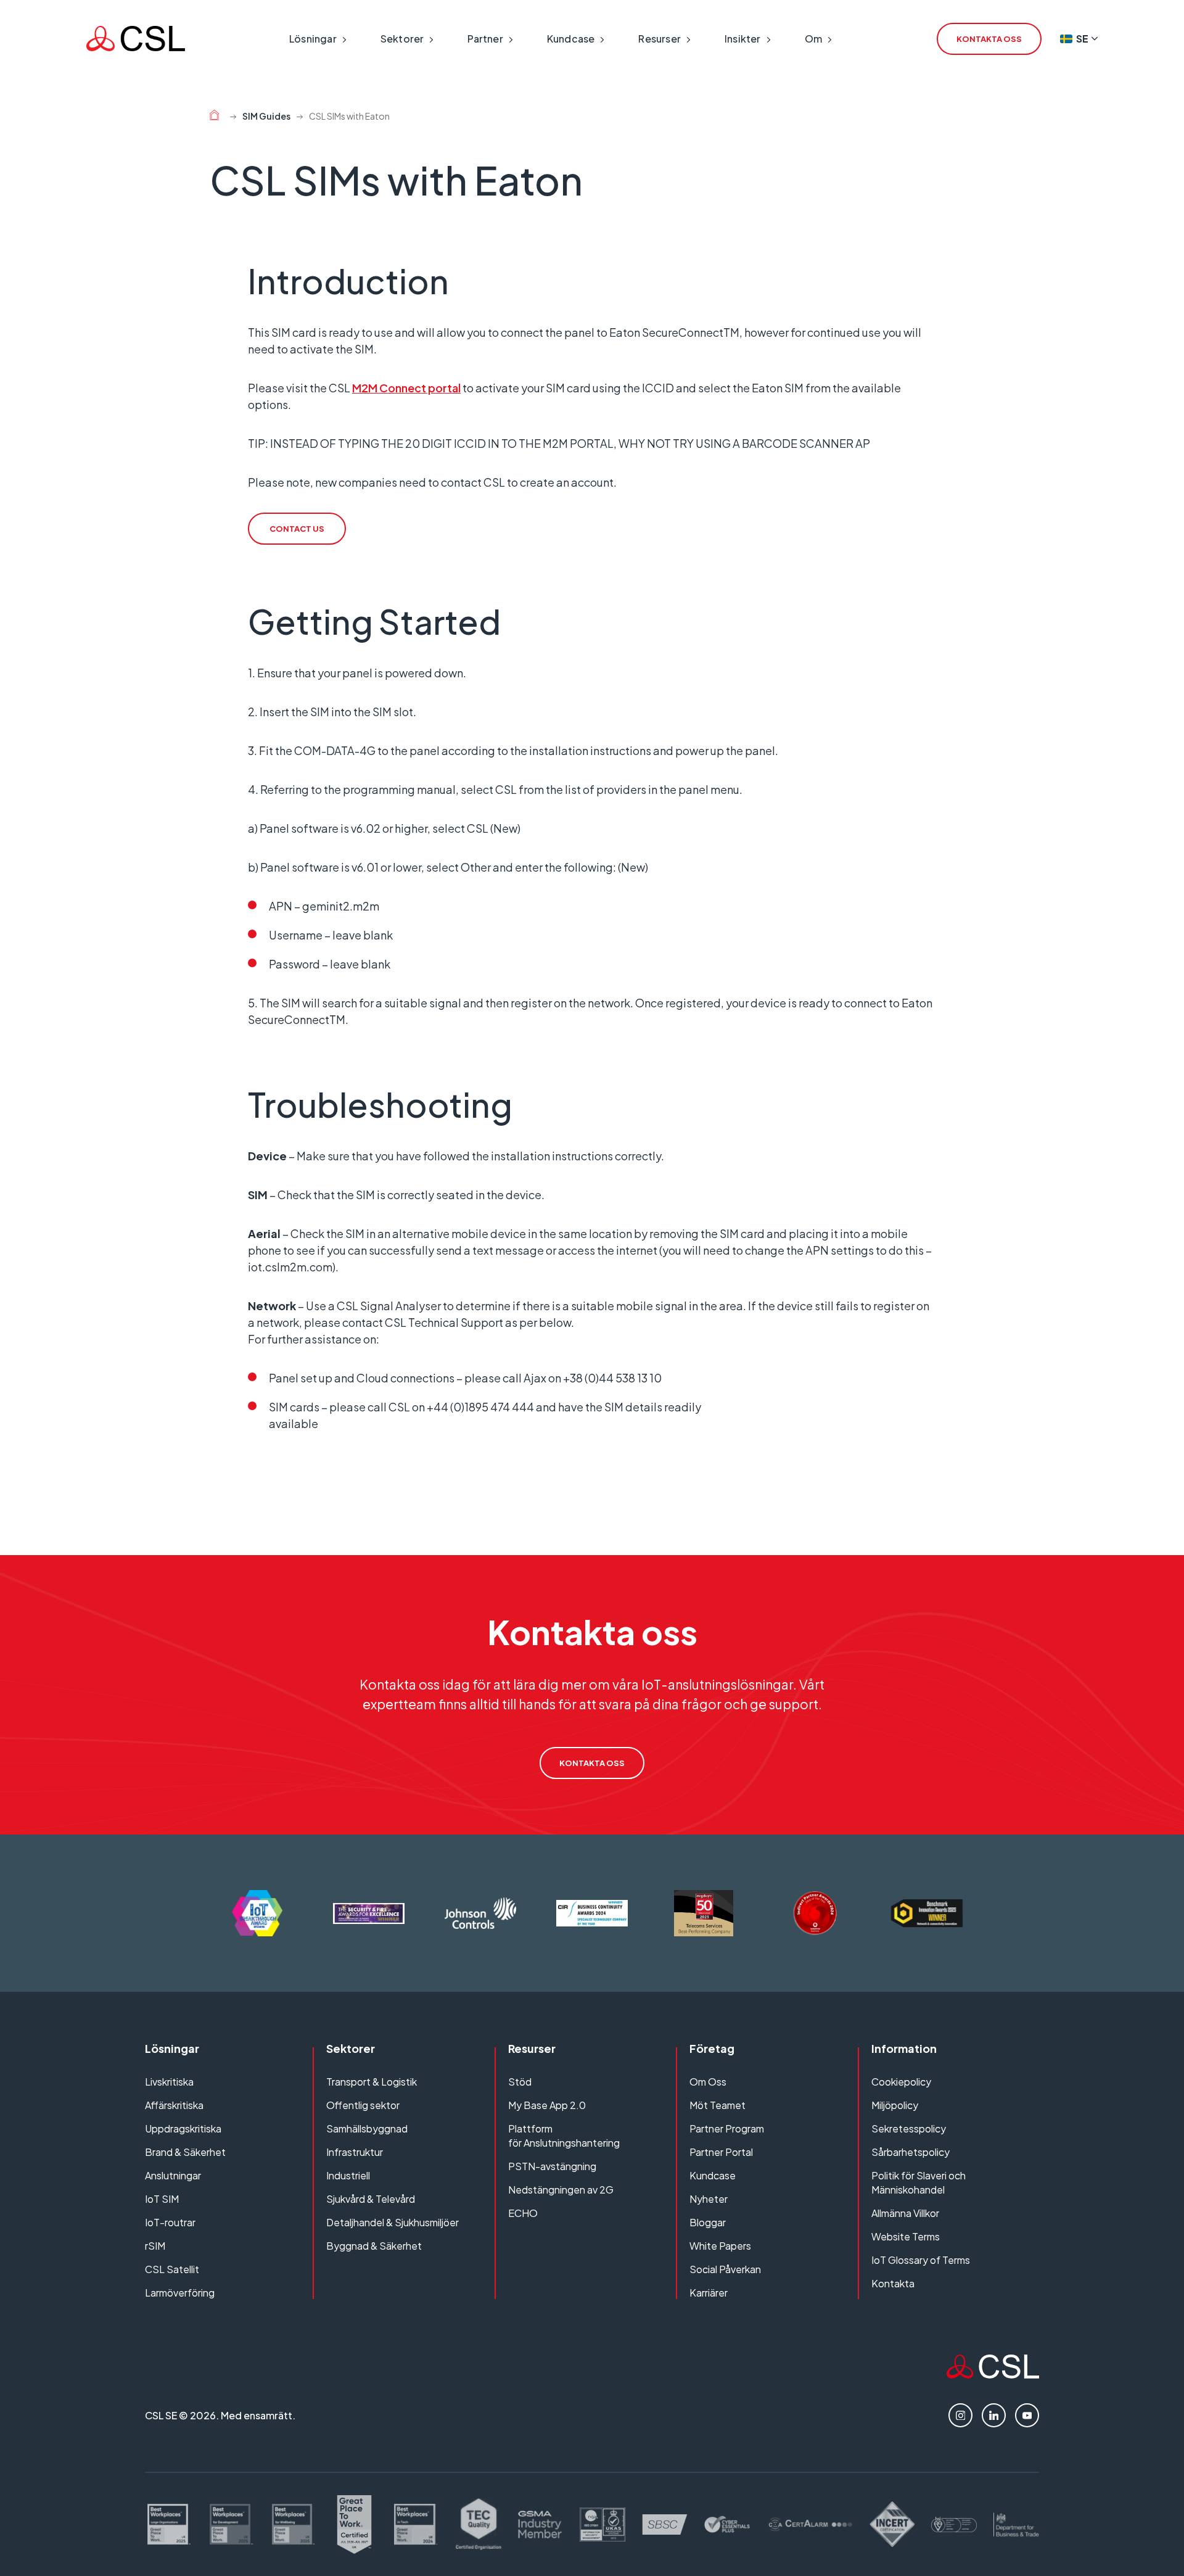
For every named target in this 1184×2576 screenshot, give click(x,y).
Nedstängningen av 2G (561, 2190)
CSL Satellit (172, 2269)
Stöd (520, 2082)
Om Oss (708, 2082)
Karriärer (709, 2293)
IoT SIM (162, 2199)
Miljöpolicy (895, 2105)
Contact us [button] (297, 529)
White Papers (720, 2246)
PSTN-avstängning (552, 2166)
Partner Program (727, 2128)
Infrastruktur (355, 2152)
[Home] (214, 117)
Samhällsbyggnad (367, 2128)
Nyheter (709, 2199)
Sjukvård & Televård (371, 2199)
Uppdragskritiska (183, 2128)
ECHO (523, 2213)
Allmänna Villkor (905, 2213)
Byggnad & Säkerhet (374, 2246)
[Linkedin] (994, 2415)
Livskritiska (169, 2082)
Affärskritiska (174, 2105)
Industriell (348, 2175)
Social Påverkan (725, 2269)
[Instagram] (960, 2415)
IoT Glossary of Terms (921, 2260)
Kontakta (893, 2283)
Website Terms (906, 2236)
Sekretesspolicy (909, 2128)
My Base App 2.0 (547, 2105)
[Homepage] (136, 39)
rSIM (155, 2246)
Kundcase (713, 2175)
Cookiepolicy (901, 2082)
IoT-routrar (170, 2222)
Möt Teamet (717, 2105)
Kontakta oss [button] (989, 39)
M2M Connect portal (406, 388)
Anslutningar (173, 2175)
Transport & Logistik (372, 2082)
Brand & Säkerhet (185, 2152)
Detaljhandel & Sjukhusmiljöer (393, 2222)
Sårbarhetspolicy (911, 2152)
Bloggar (708, 2222)
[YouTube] (1027, 2415)
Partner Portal (721, 2152)
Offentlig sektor (363, 2105)
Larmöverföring (180, 2293)
